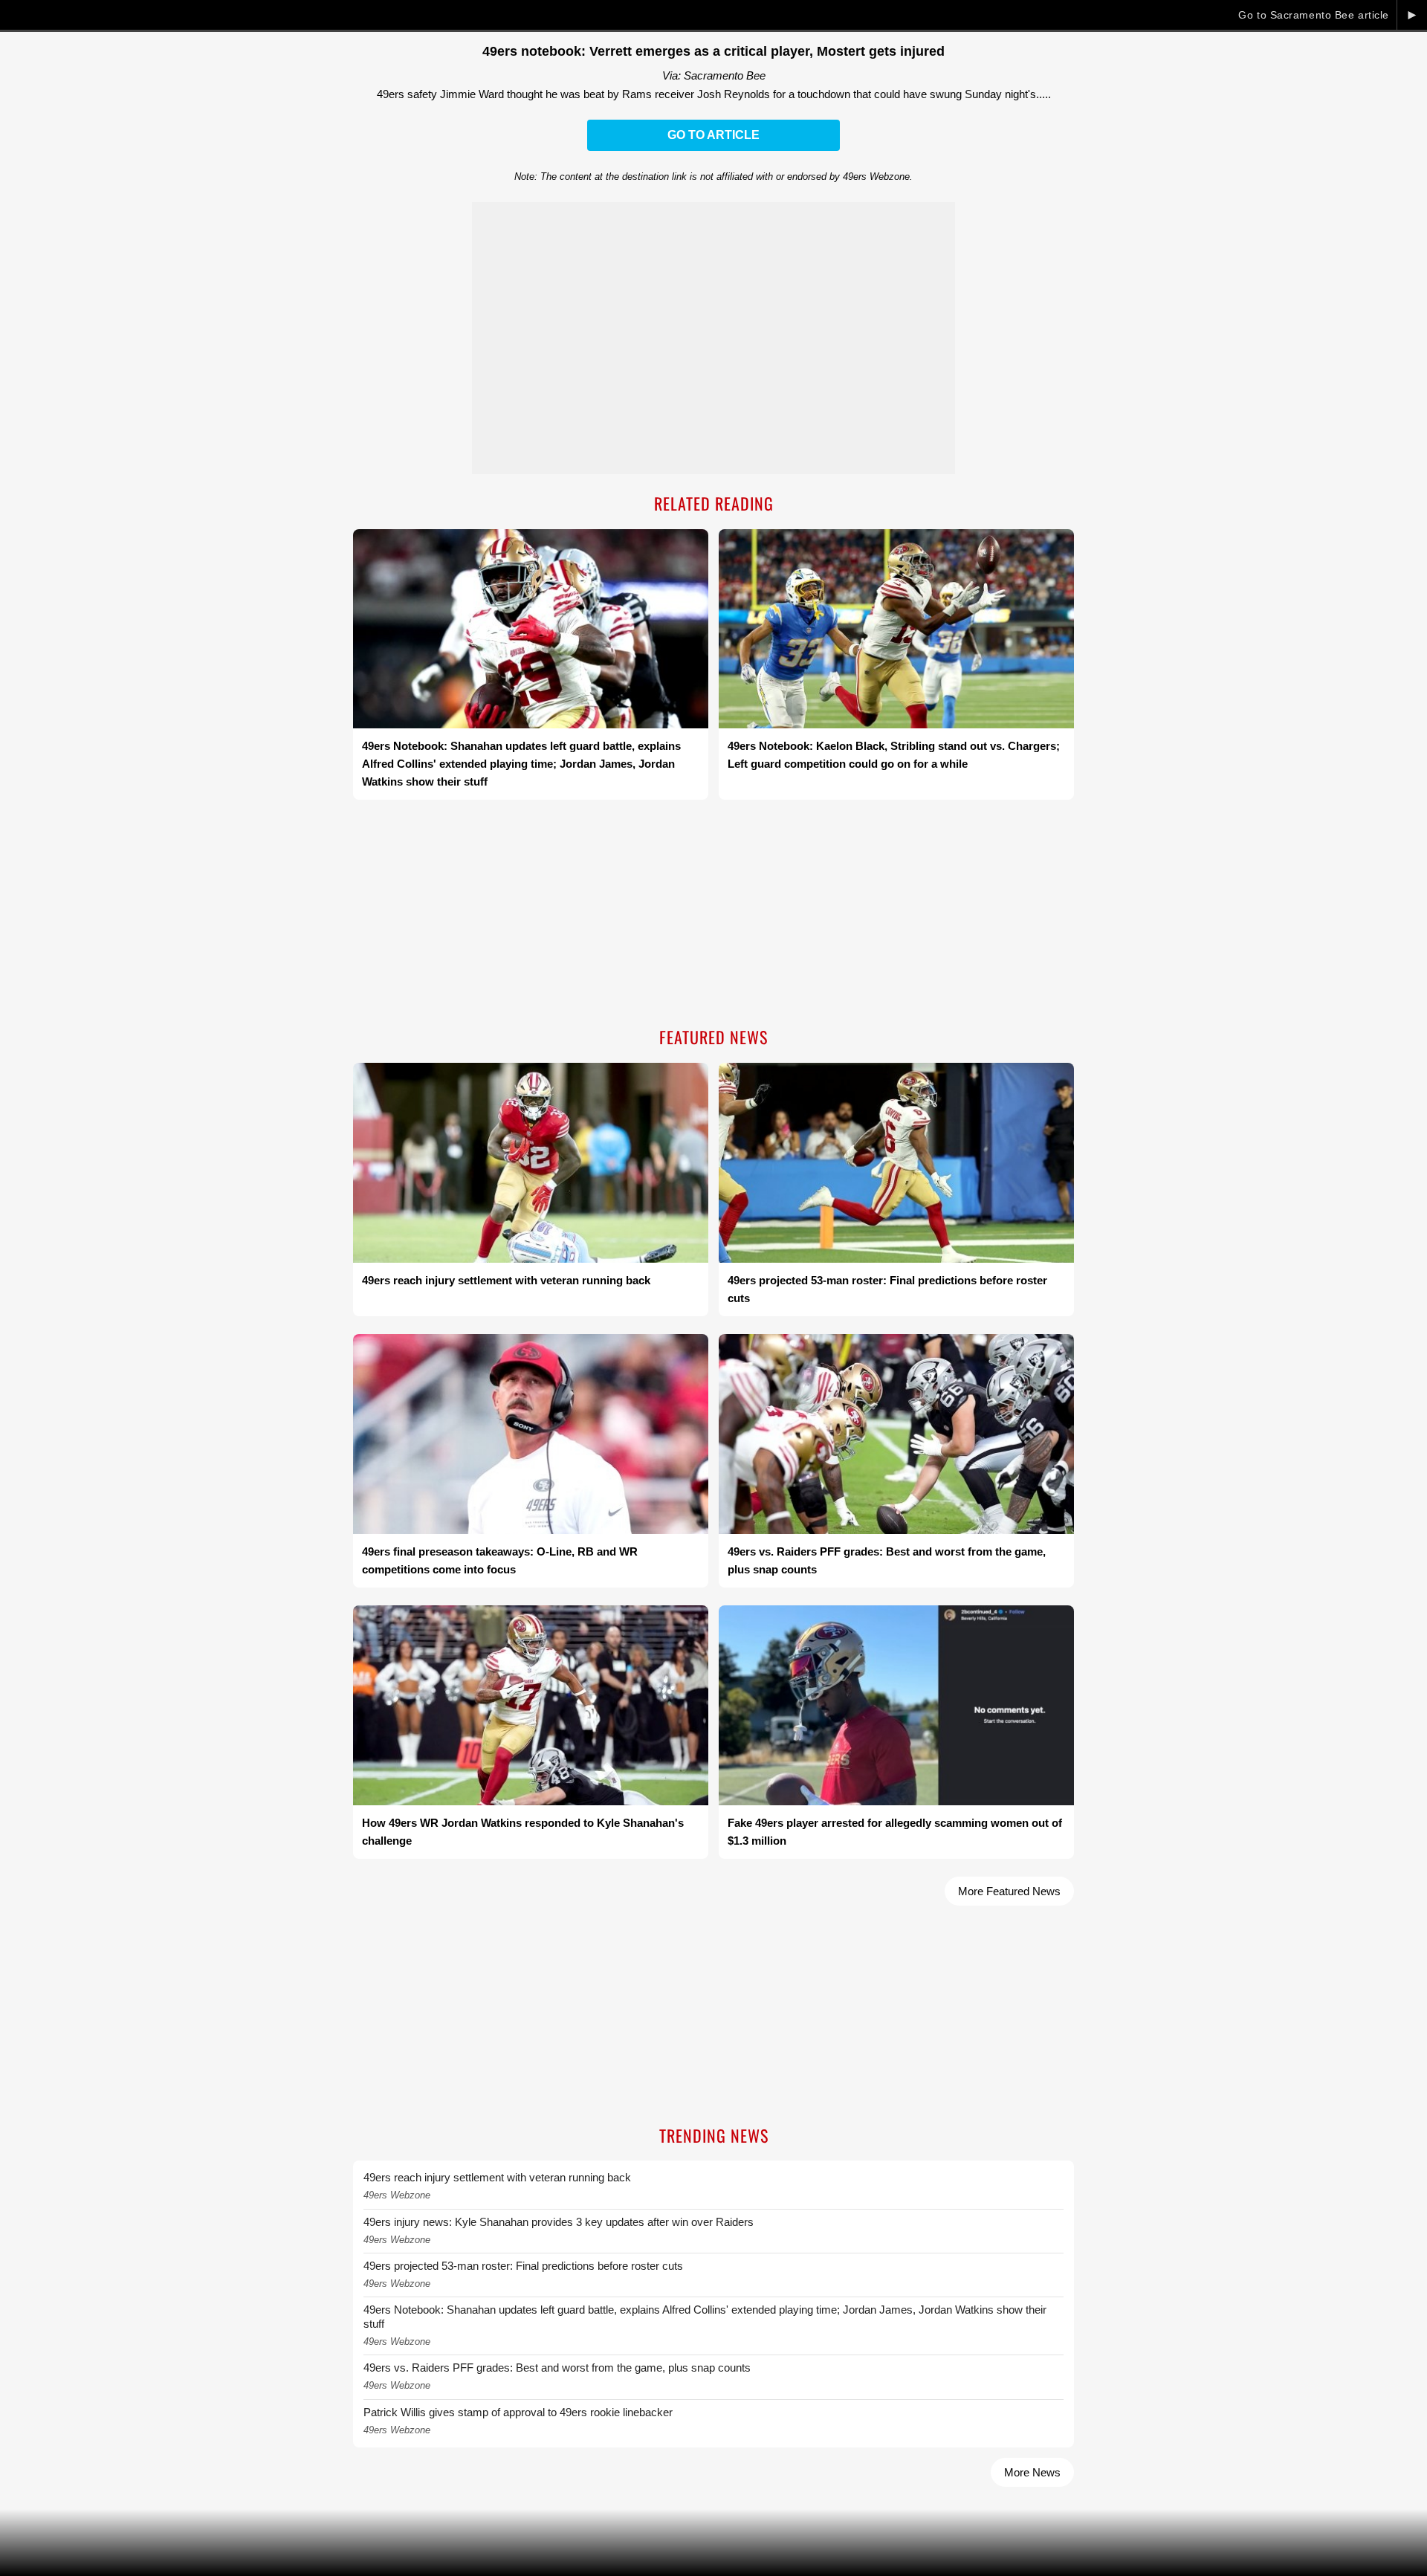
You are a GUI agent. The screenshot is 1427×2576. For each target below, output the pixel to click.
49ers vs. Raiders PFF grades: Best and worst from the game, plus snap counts (557, 2368)
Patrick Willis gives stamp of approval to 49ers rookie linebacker (518, 2412)
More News (1032, 2472)
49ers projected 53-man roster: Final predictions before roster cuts (523, 2266)
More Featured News (1009, 1891)
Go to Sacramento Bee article (1314, 15)
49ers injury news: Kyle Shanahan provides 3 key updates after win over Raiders (559, 2222)
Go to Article (713, 135)
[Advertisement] (713, 915)
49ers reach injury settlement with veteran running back (497, 2177)
